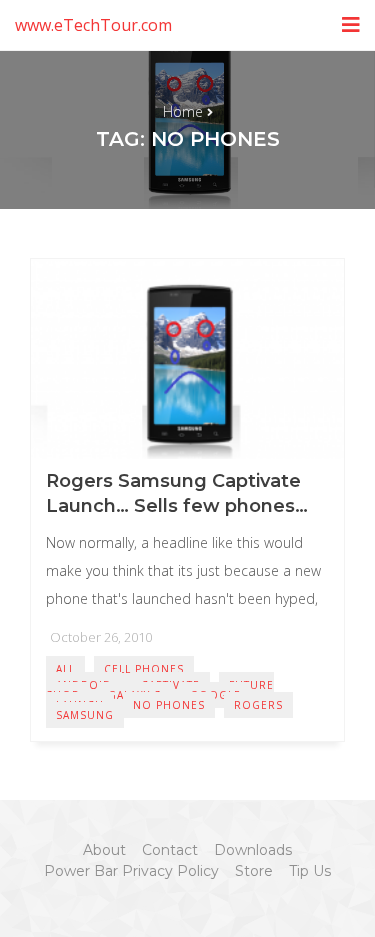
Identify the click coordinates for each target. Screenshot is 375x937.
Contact (170, 850)
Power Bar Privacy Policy (131, 871)
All (65, 669)
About (104, 850)
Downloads (253, 850)
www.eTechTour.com (93, 25)
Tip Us (310, 871)
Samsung (85, 715)
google (215, 695)
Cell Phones (144, 669)
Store (254, 871)
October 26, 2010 (101, 637)
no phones (169, 705)
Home (183, 111)
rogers (258, 705)
